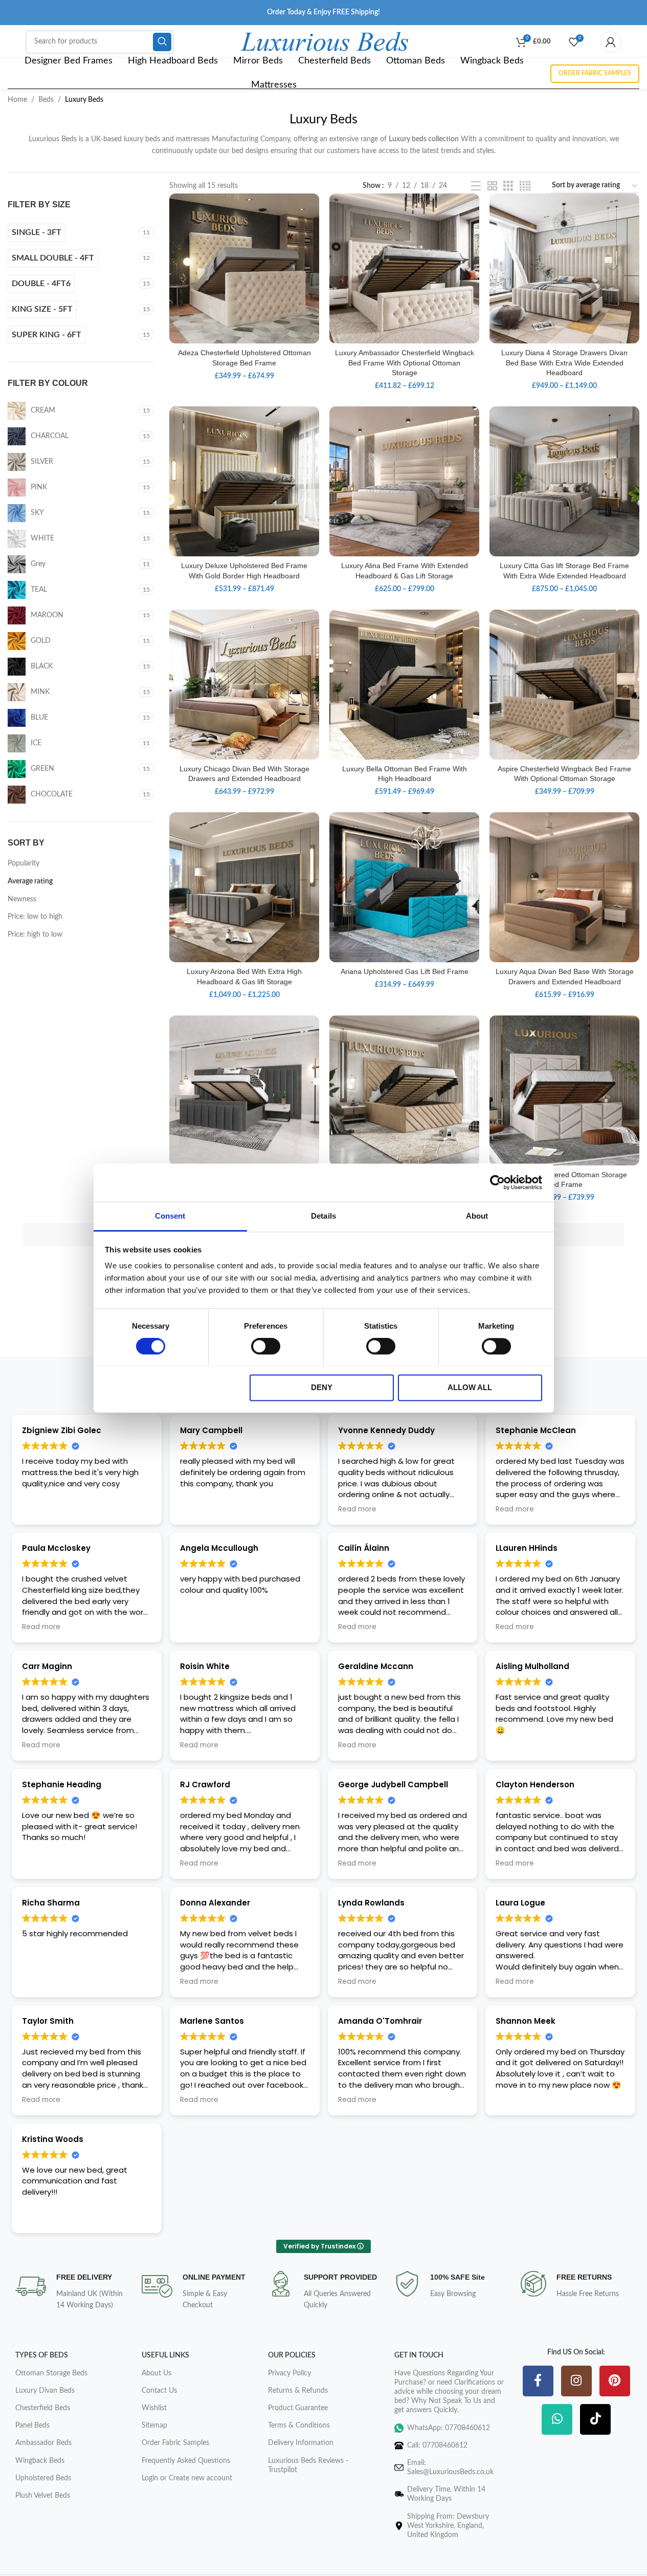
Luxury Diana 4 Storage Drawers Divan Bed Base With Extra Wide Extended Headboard (564, 363)
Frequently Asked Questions (186, 2461)
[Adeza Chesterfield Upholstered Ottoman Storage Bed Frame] (244, 268)
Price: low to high (35, 917)
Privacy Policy (289, 2373)
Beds (46, 100)
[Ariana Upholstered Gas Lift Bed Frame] (404, 887)
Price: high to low (35, 935)
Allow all (470, 1387)
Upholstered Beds (43, 2478)
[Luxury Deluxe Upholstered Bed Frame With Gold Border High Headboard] (244, 481)
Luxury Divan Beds (45, 2391)
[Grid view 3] (508, 186)
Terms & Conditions (299, 2426)
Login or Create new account (187, 2478)
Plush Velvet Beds (43, 2496)
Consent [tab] (170, 1216)
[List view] (476, 186)
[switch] (266, 1346)
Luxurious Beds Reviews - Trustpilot (308, 2465)
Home (17, 100)
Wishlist (154, 2408)
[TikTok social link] (595, 2420)
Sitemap (154, 2426)
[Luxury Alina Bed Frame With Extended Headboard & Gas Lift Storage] (404, 481)
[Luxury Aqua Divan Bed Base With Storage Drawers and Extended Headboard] (564, 887)
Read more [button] (357, 1509)
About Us (157, 2373)
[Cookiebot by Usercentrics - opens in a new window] (497, 1182)
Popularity (24, 863)
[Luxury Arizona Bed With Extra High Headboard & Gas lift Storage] (244, 887)
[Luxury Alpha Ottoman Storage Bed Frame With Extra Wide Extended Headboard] (244, 1090)
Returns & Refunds (298, 2391)
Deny (322, 1387)
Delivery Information (301, 2443)
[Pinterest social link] (615, 2382)
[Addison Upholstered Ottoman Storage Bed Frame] (564, 1090)
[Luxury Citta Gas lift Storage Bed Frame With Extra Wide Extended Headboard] (564, 481)
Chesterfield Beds (43, 2408)
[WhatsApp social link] (557, 2420)
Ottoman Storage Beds (51, 2373)
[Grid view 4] (525, 186)
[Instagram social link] (576, 2382)
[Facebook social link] (538, 2382)
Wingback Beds (40, 2461)
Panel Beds (32, 2426)
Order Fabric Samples (595, 73)
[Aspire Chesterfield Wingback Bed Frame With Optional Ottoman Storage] (564, 685)
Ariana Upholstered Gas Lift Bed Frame (405, 971)
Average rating (30, 881)
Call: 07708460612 (437, 2445)
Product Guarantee (298, 2408)
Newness (22, 899)
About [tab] (477, 1216)
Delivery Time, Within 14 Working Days (446, 2494)
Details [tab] (323, 1216)
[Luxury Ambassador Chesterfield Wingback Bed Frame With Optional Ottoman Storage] (404, 268)
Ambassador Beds (43, 2443)
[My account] (611, 42)
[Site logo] (325, 41)
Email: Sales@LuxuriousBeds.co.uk (450, 2467)
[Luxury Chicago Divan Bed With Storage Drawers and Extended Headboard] (244, 685)
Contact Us (159, 2391)
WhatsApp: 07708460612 (449, 2428)
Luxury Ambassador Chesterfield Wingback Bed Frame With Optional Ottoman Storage (405, 363)
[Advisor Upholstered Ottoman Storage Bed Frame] (404, 1090)
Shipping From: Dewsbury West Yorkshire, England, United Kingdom (448, 2526)
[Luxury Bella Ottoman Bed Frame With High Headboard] (404, 685)
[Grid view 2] (492, 186)
